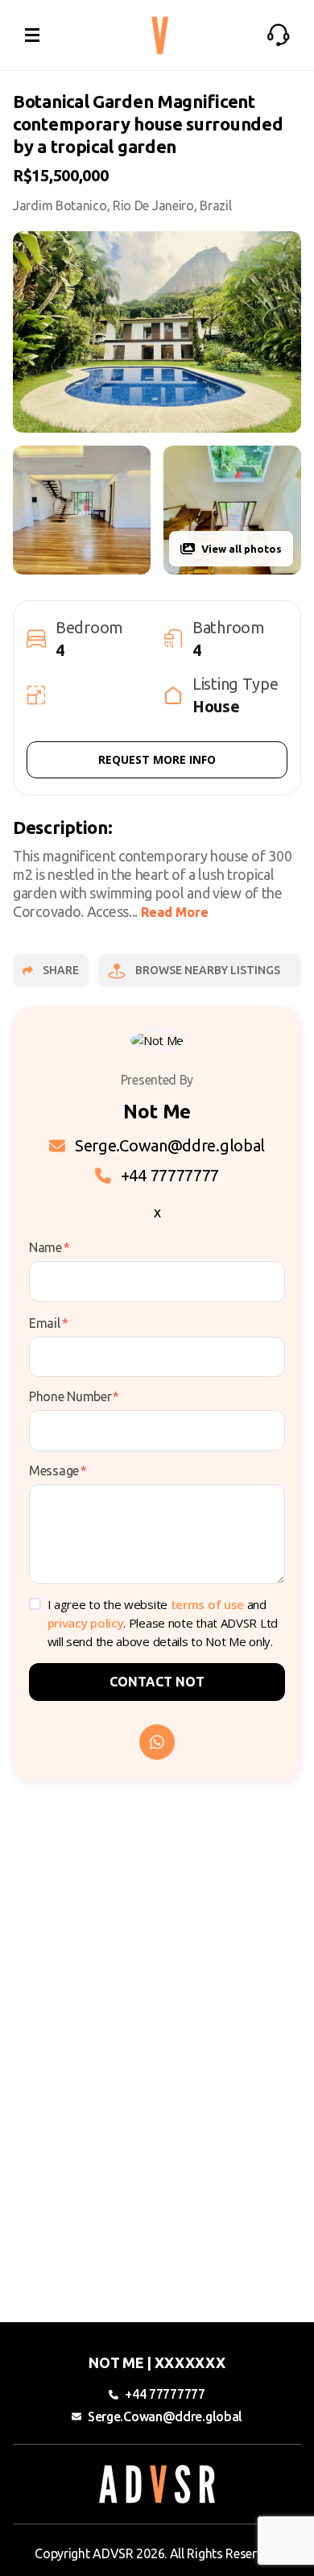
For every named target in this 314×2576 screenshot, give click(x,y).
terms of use (207, 1604)
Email (48, 1323)
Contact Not (157, 1682)
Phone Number (74, 1396)
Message (58, 1471)
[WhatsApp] (157, 1742)
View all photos (242, 549)
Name (50, 1247)
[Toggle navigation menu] (32, 35)
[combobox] (30, 209)
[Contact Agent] (279, 35)
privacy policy (86, 1623)
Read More (175, 912)
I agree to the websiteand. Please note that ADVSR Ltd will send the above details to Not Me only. (163, 1623)
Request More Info (157, 759)
